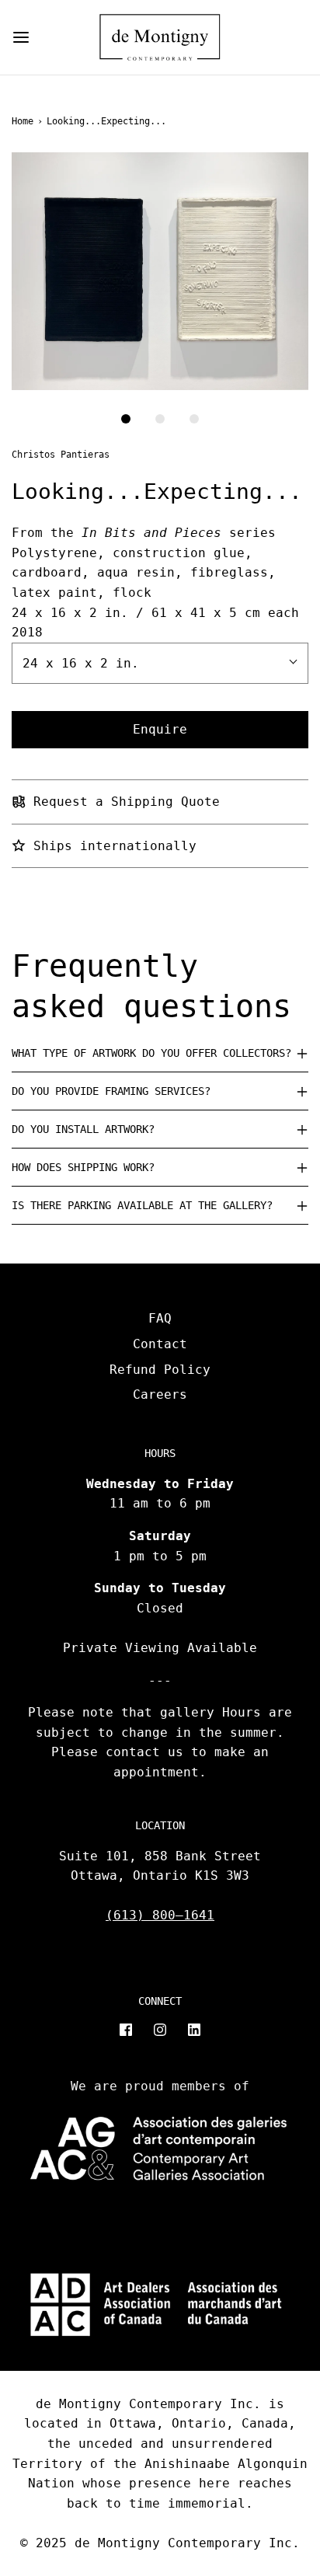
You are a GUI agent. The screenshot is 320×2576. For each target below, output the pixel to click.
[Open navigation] (21, 37)
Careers (160, 1394)
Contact (160, 1344)
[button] (160, 271)
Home (23, 121)
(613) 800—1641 (160, 1915)
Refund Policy (160, 1370)
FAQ (160, 1318)
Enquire (160, 729)
